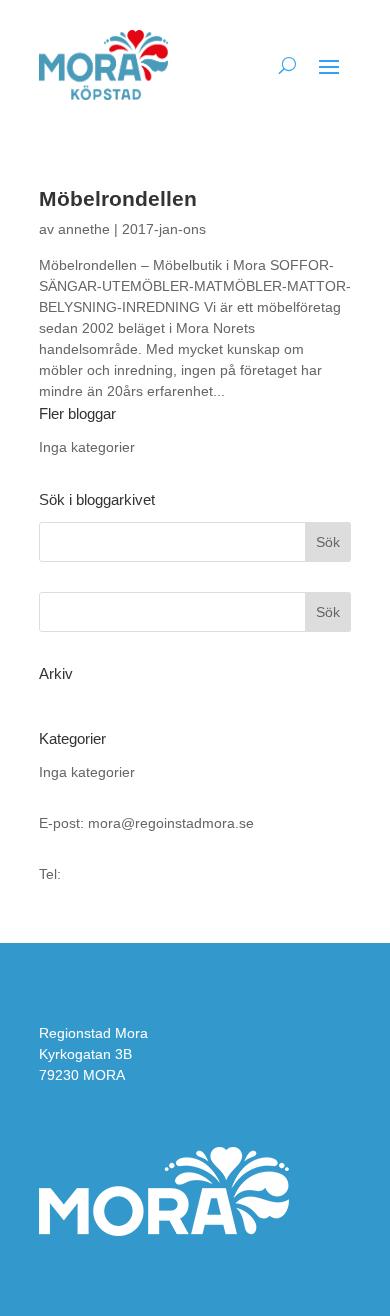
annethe (84, 229)
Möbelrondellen (118, 198)
